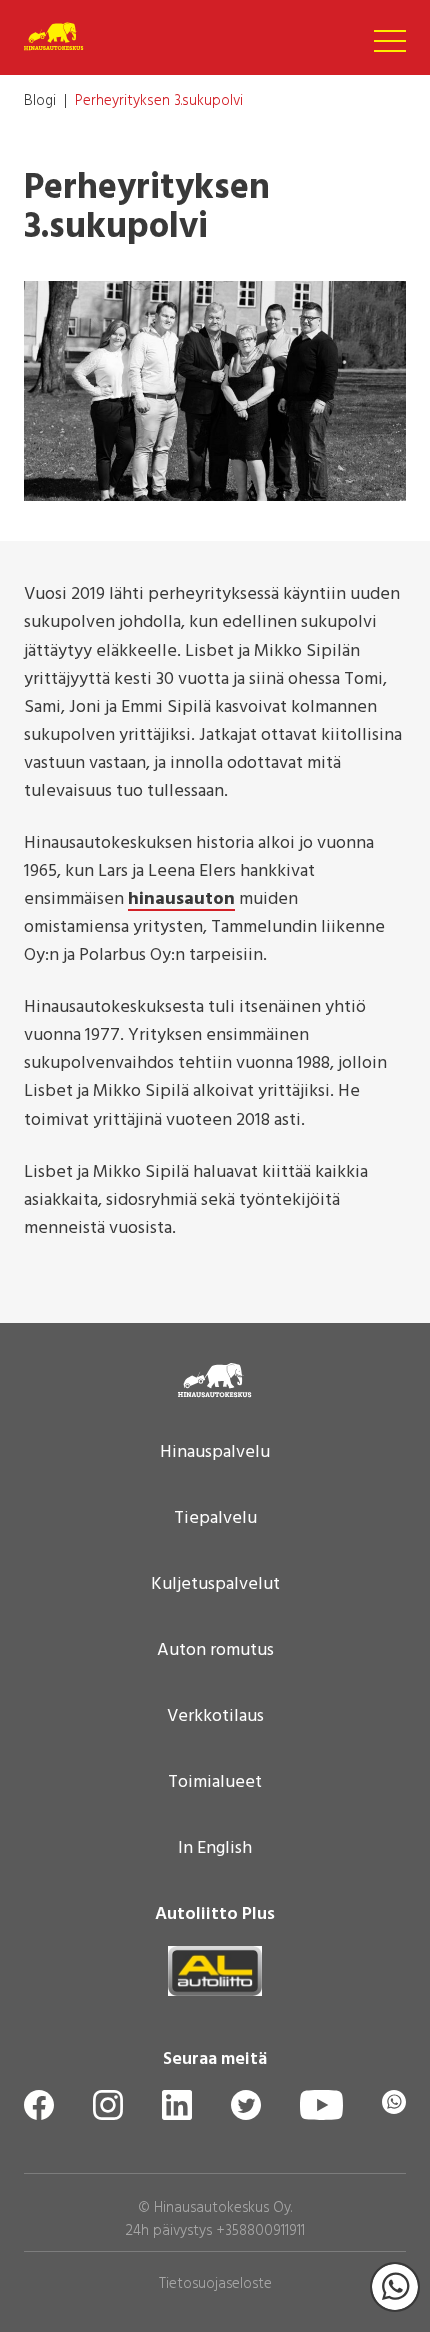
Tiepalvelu (215, 1519)
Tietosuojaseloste (215, 2284)
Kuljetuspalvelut (215, 1585)
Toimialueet (215, 1783)
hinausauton (181, 901)
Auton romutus (215, 1651)
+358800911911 (260, 2231)
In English (215, 1849)
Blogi (40, 101)
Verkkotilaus (215, 1717)
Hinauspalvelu (215, 1453)
